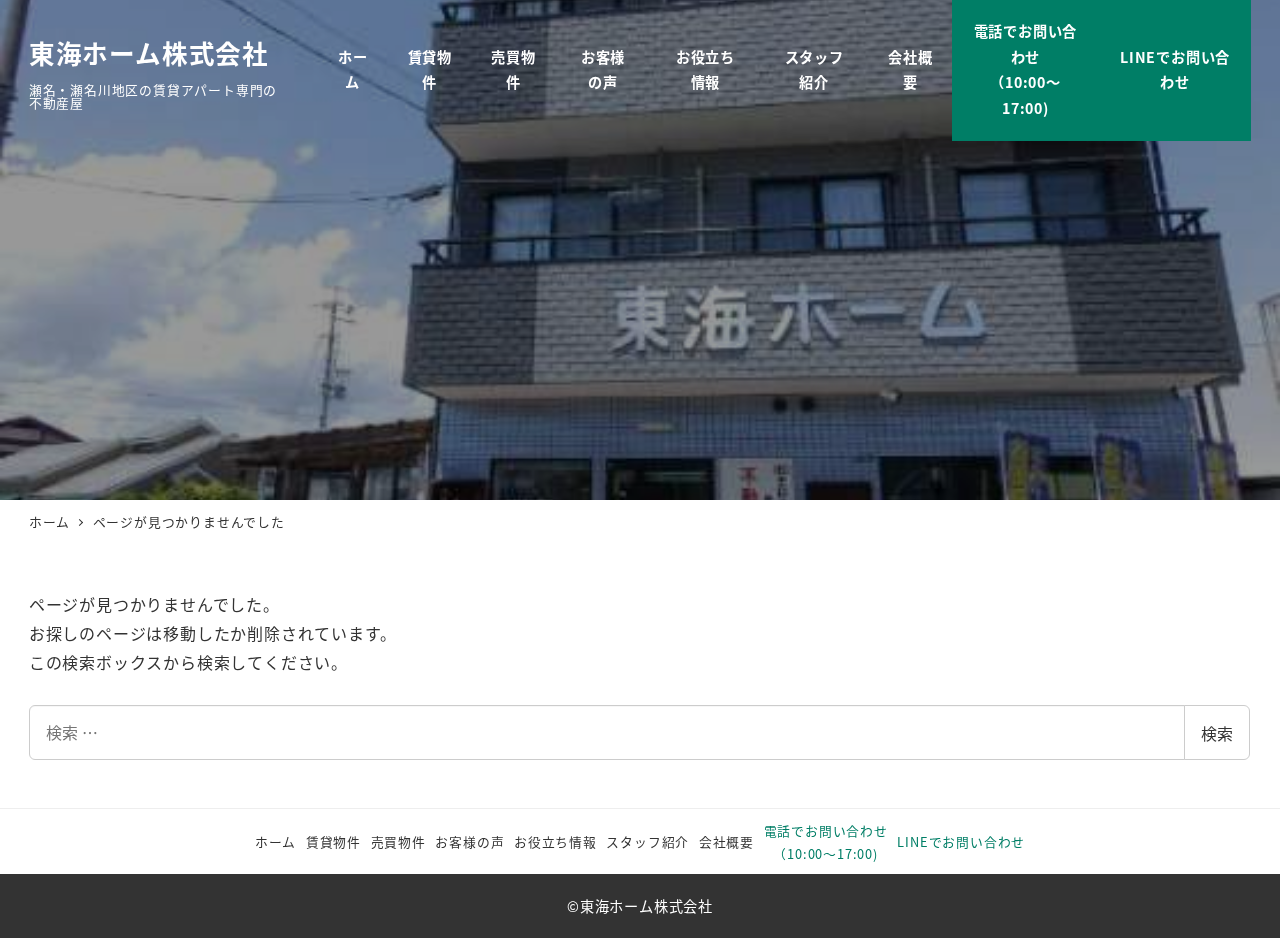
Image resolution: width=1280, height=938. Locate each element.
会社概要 (726, 841)
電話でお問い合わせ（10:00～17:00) (826, 842)
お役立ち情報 (555, 841)
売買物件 (398, 841)
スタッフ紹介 (647, 841)
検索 (1217, 733)
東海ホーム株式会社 (149, 52)
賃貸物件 (333, 841)
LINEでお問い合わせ (961, 841)
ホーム (275, 841)
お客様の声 (469, 841)
